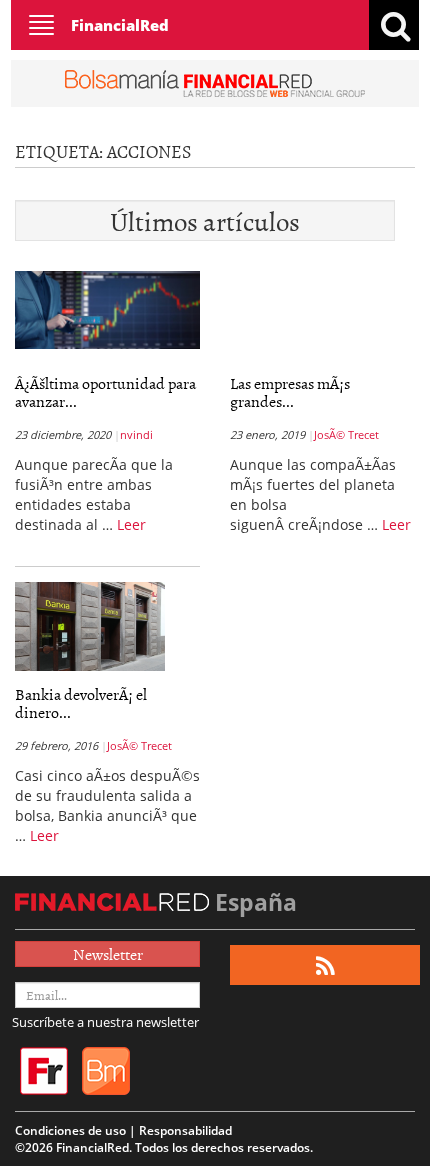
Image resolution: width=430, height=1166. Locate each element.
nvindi (136, 434)
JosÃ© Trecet (346, 434)
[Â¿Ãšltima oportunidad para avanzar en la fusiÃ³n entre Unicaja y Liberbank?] (107, 308)
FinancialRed (120, 25)
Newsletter (108, 954)
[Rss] (325, 965)
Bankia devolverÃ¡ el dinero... (81, 703)
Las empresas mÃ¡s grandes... (290, 392)
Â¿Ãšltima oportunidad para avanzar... (105, 392)
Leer (131, 524)
